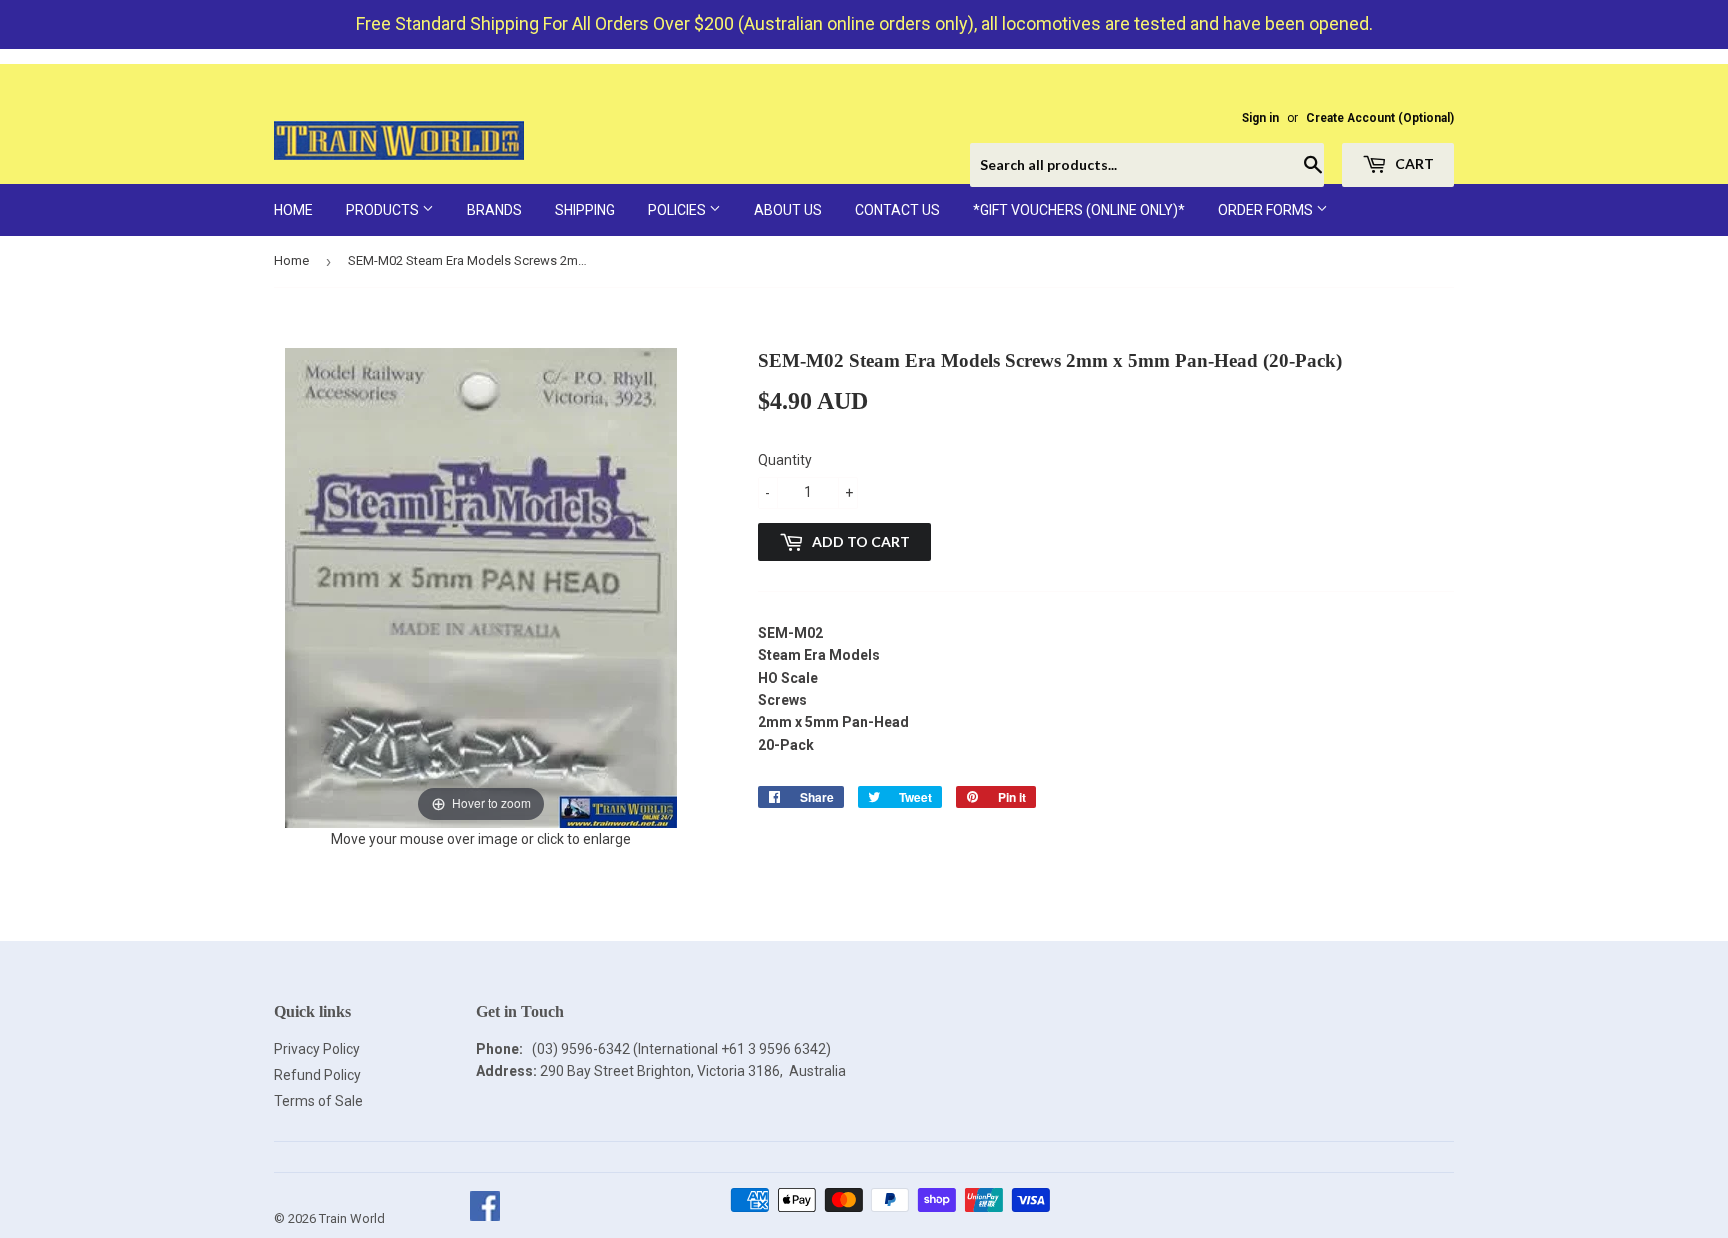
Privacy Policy (317, 1049)
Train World (352, 1218)
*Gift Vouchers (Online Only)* (1079, 210)
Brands (494, 210)
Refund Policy (317, 1075)
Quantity (785, 460)
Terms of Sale (318, 1101)
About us (788, 210)
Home (293, 210)
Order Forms (1267, 210)
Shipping (585, 210)
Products (384, 210)
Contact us (897, 210)
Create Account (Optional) (1380, 118)
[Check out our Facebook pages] (484, 1218)
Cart (1413, 163)
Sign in (1260, 118)
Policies (678, 210)
